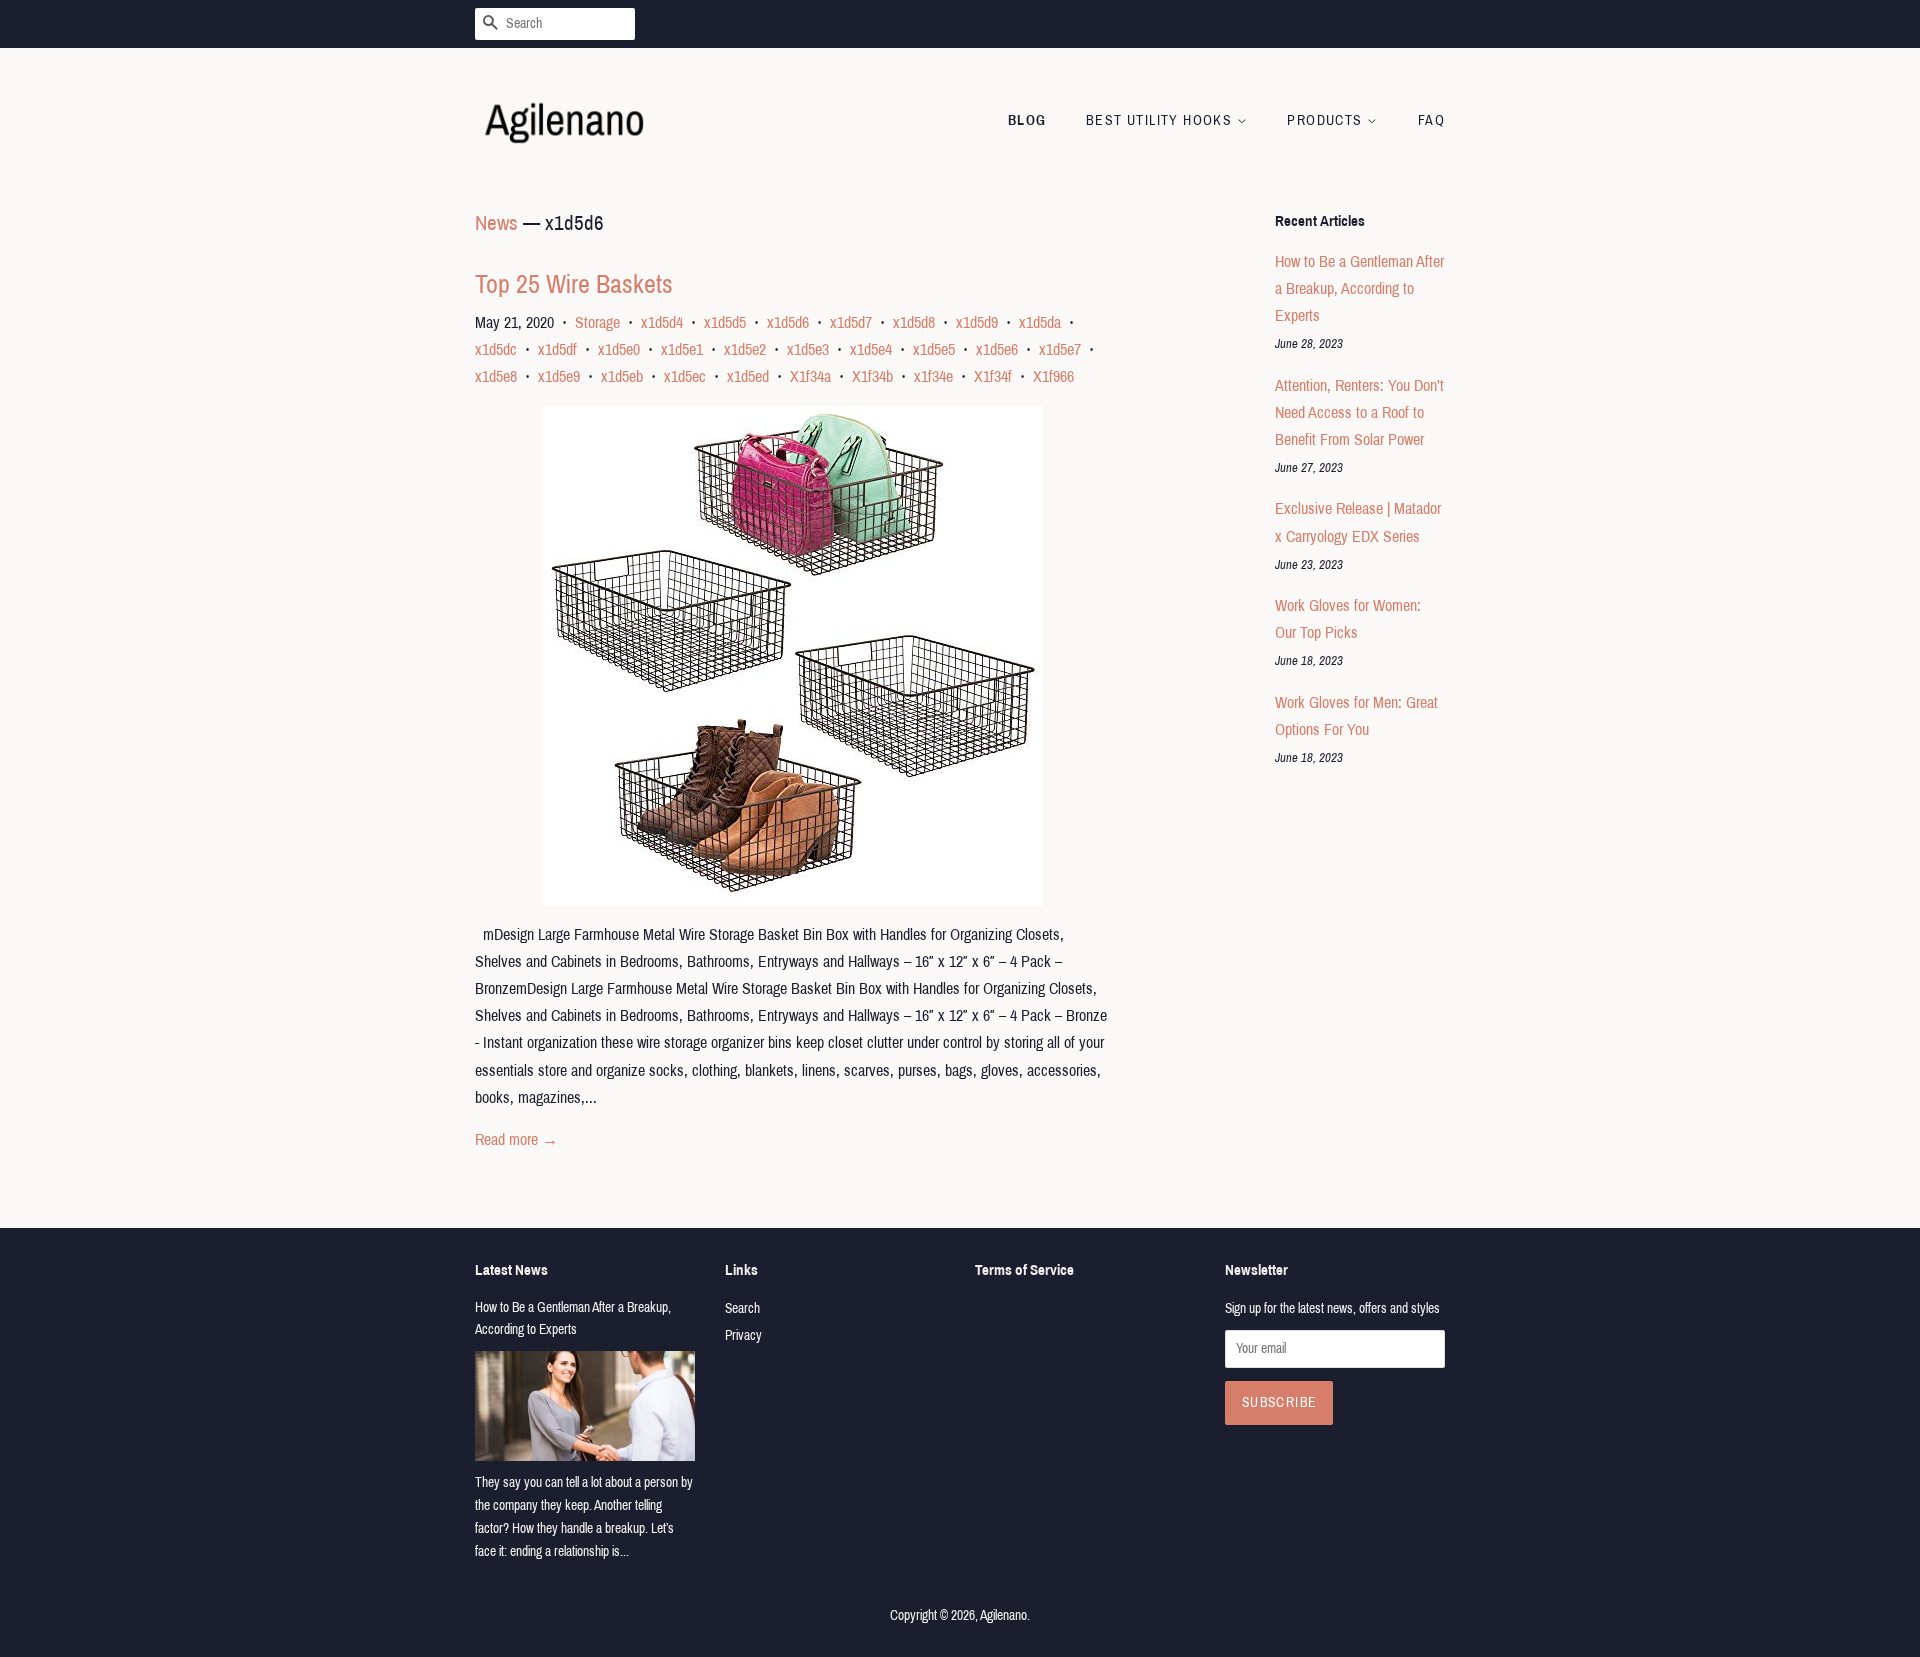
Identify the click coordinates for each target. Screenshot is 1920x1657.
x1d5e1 (682, 349)
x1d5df (557, 349)
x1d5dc (496, 349)
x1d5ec (685, 376)
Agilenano (1003, 1615)
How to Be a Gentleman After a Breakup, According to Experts (1359, 288)
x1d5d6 (788, 322)
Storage (597, 322)
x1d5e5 (934, 349)
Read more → (516, 1139)
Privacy (743, 1335)
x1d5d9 (977, 322)
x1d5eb (622, 376)
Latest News (511, 1270)
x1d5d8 (914, 322)
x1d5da (1040, 322)
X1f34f (993, 376)
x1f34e (933, 376)
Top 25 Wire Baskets (574, 284)
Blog (1027, 120)
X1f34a (810, 376)
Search (742, 1308)
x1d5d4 (662, 322)
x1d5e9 (559, 376)
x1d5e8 (496, 376)
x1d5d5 (725, 322)
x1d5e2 (745, 349)
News (496, 223)
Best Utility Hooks (1161, 120)
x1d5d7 (851, 322)
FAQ (1431, 120)
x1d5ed (748, 376)
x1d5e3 (808, 349)
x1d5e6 (997, 349)
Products (1327, 120)
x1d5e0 (619, 349)
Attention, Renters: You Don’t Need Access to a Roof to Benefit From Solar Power (1359, 412)
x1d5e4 (871, 349)
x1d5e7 (1060, 349)
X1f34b (872, 376)
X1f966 (1053, 376)
